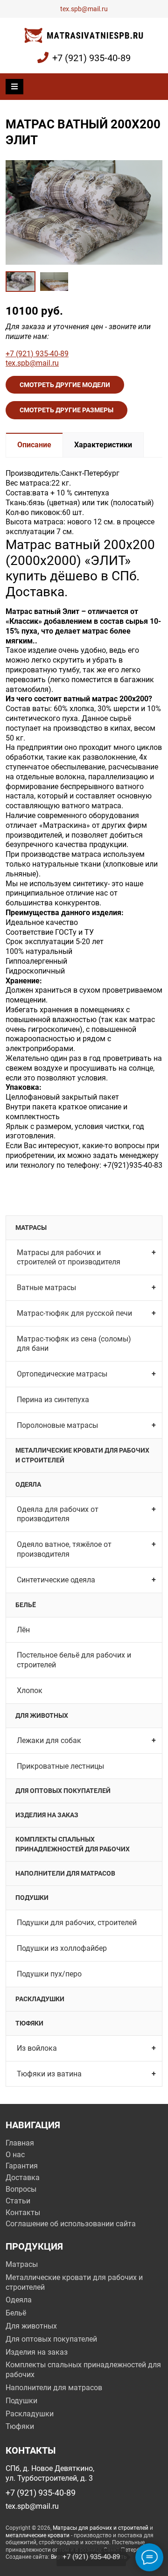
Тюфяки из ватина (49, 2074)
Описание (34, 445)
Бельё (26, 1605)
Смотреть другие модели (65, 385)
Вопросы (21, 2189)
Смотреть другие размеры (66, 410)
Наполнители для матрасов (65, 1873)
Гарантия (22, 2166)
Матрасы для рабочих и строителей (101, 2528)
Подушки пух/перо (49, 1974)
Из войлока (37, 2048)
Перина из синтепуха (53, 1400)
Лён (23, 1630)
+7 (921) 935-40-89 (91, 58)
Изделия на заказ (47, 1815)
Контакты (23, 2213)
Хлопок (30, 1690)
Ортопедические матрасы (62, 1374)
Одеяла (28, 1484)
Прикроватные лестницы (60, 1766)
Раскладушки (40, 1999)
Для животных (42, 1715)
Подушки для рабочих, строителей (77, 1923)
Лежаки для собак (49, 1740)
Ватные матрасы (46, 1288)
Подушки (32, 1898)
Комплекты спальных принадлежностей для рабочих (73, 1844)
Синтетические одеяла (56, 1580)
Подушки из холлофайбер (62, 1948)
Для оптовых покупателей (63, 1791)
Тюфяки (29, 2023)
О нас (15, 2155)
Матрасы (31, 1228)
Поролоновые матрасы (57, 1425)
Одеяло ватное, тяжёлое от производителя (64, 1549)
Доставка (23, 2177)
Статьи (18, 2201)
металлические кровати (38, 2535)
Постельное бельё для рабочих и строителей (74, 1660)
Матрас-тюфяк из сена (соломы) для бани (74, 1344)
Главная (20, 2143)
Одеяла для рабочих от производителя (58, 1514)
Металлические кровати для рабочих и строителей (82, 1455)
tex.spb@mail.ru (84, 9)
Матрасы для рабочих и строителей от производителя (69, 1257)
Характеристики (103, 445)
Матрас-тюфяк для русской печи (74, 1313)
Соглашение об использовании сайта (71, 2224)
